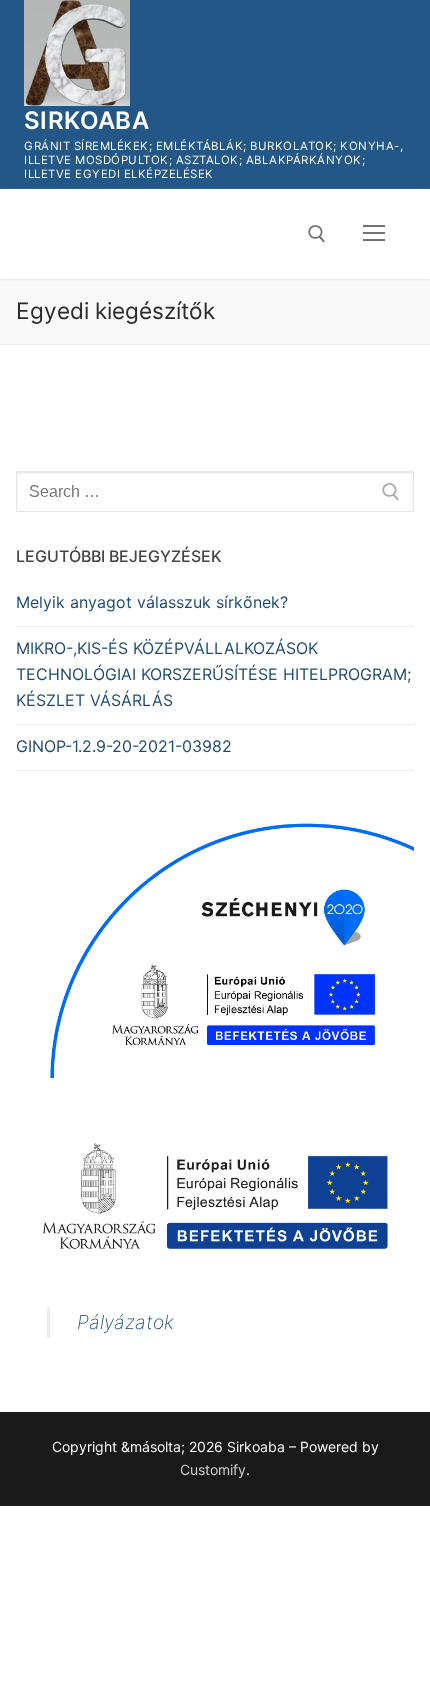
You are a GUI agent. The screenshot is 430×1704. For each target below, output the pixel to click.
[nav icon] (374, 234)
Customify (213, 1469)
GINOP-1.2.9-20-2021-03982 (124, 746)
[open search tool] (317, 234)
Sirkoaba (86, 120)
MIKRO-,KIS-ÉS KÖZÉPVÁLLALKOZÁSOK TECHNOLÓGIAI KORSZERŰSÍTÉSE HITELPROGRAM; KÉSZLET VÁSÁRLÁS (213, 674)
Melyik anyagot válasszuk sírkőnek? (152, 602)
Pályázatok (125, 1322)
